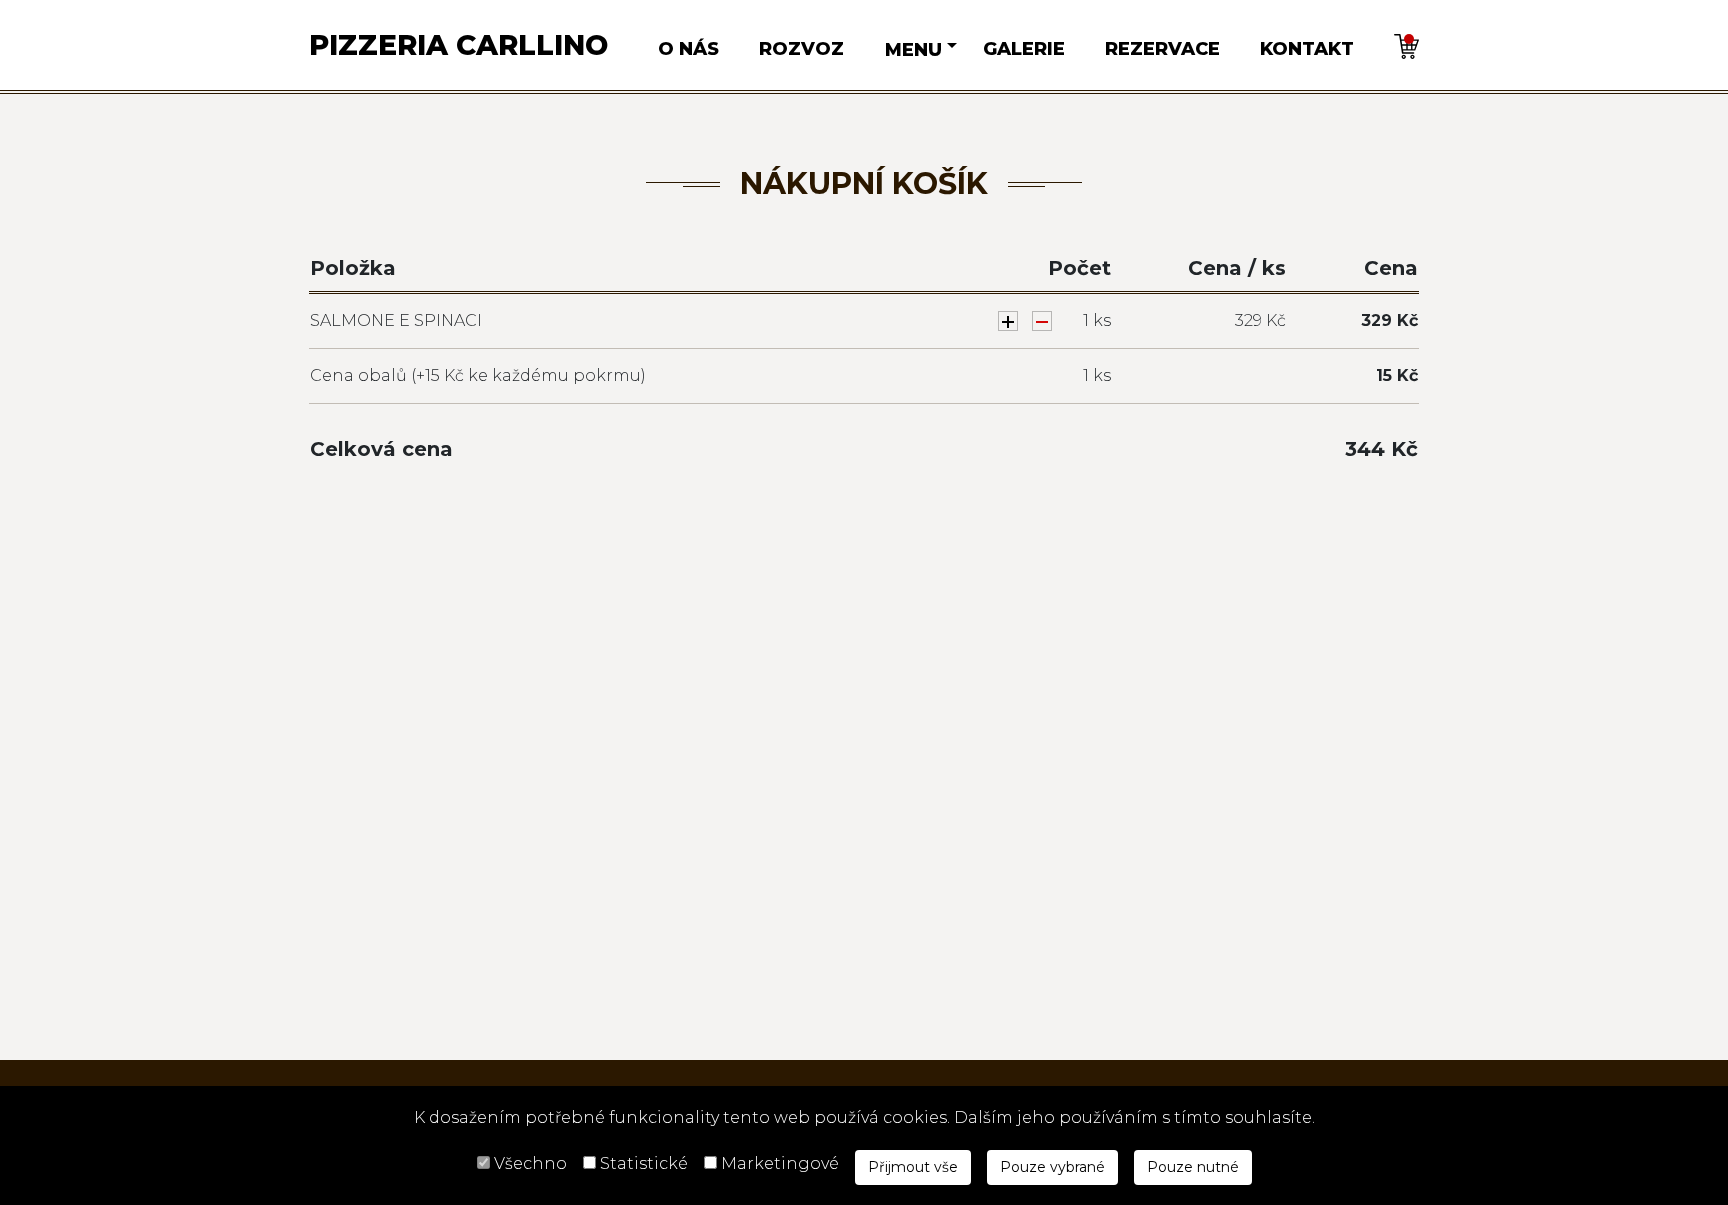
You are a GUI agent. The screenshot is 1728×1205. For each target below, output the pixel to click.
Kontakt (1307, 49)
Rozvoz (801, 49)
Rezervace (1162, 49)
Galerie (1024, 49)
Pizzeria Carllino (458, 45)
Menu (913, 50)
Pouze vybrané (1052, 1167)
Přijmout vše (913, 1167)
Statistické (644, 1163)
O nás (688, 49)
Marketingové (780, 1163)
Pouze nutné (1193, 1167)
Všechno (530, 1163)
